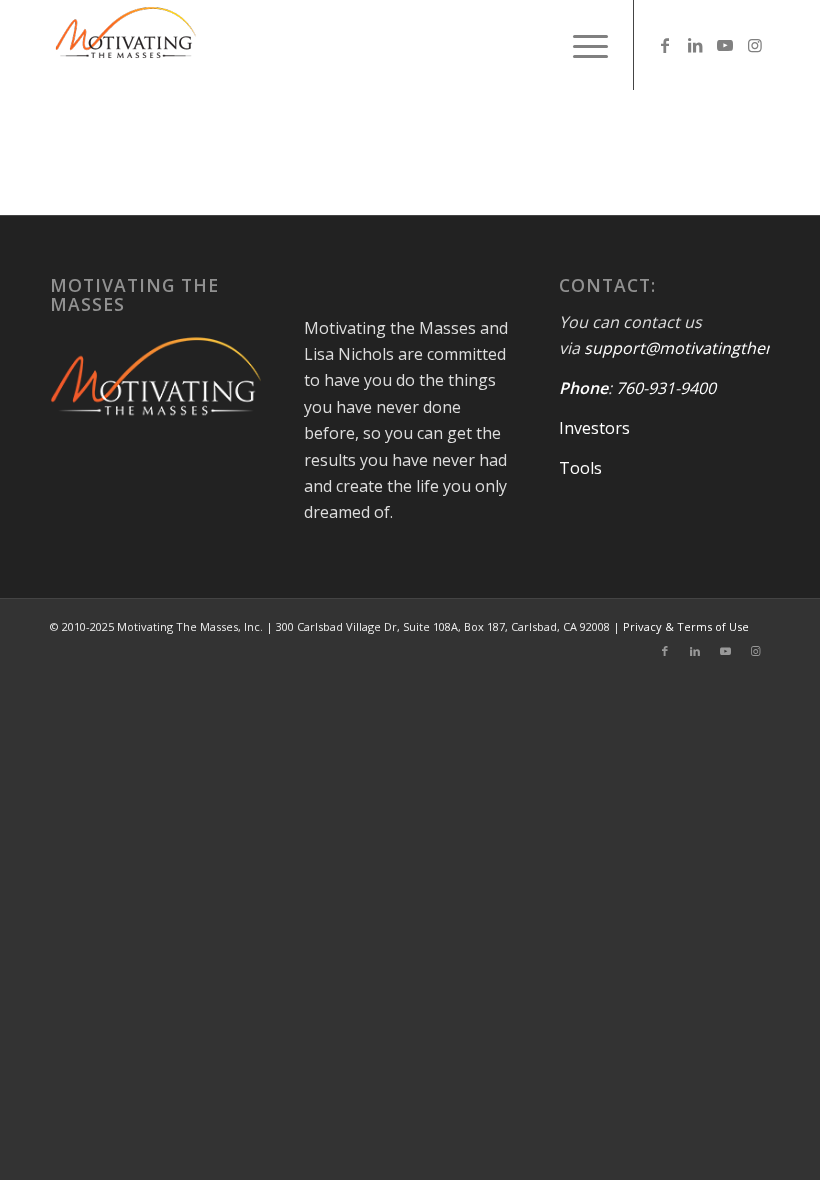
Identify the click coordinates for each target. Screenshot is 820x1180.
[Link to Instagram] (755, 45)
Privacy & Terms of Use (686, 626)
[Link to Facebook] (665, 45)
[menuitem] (580, 45)
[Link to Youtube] (725, 45)
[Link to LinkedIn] (695, 45)
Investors (594, 428)
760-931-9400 (666, 388)
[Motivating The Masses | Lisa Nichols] (125, 45)
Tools (580, 468)
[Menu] (580, 45)
